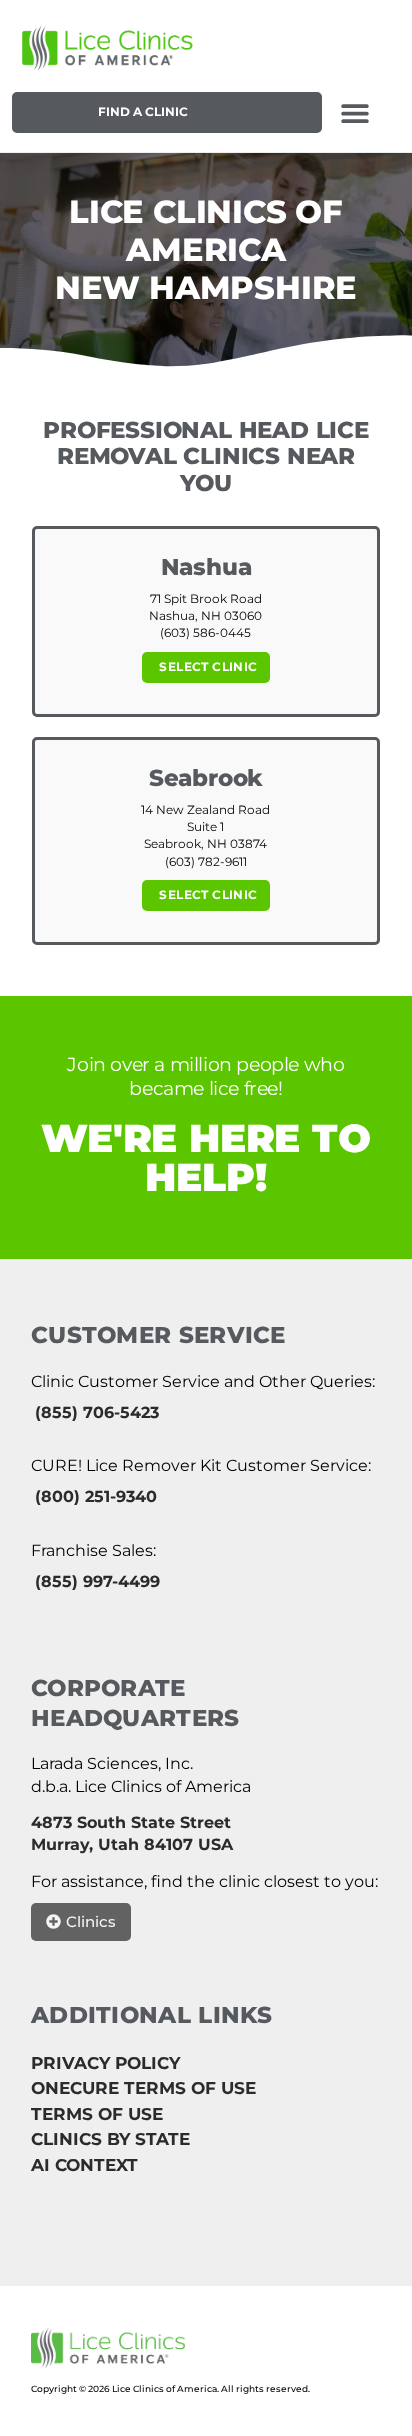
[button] (354, 112)
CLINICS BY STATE (110, 2139)
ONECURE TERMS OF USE (143, 2088)
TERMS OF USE (97, 2114)
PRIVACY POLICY (105, 2063)
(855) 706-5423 (97, 1412)
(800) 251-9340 (96, 1496)
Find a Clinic (143, 111)
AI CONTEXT (84, 2165)
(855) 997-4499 (97, 1581)
